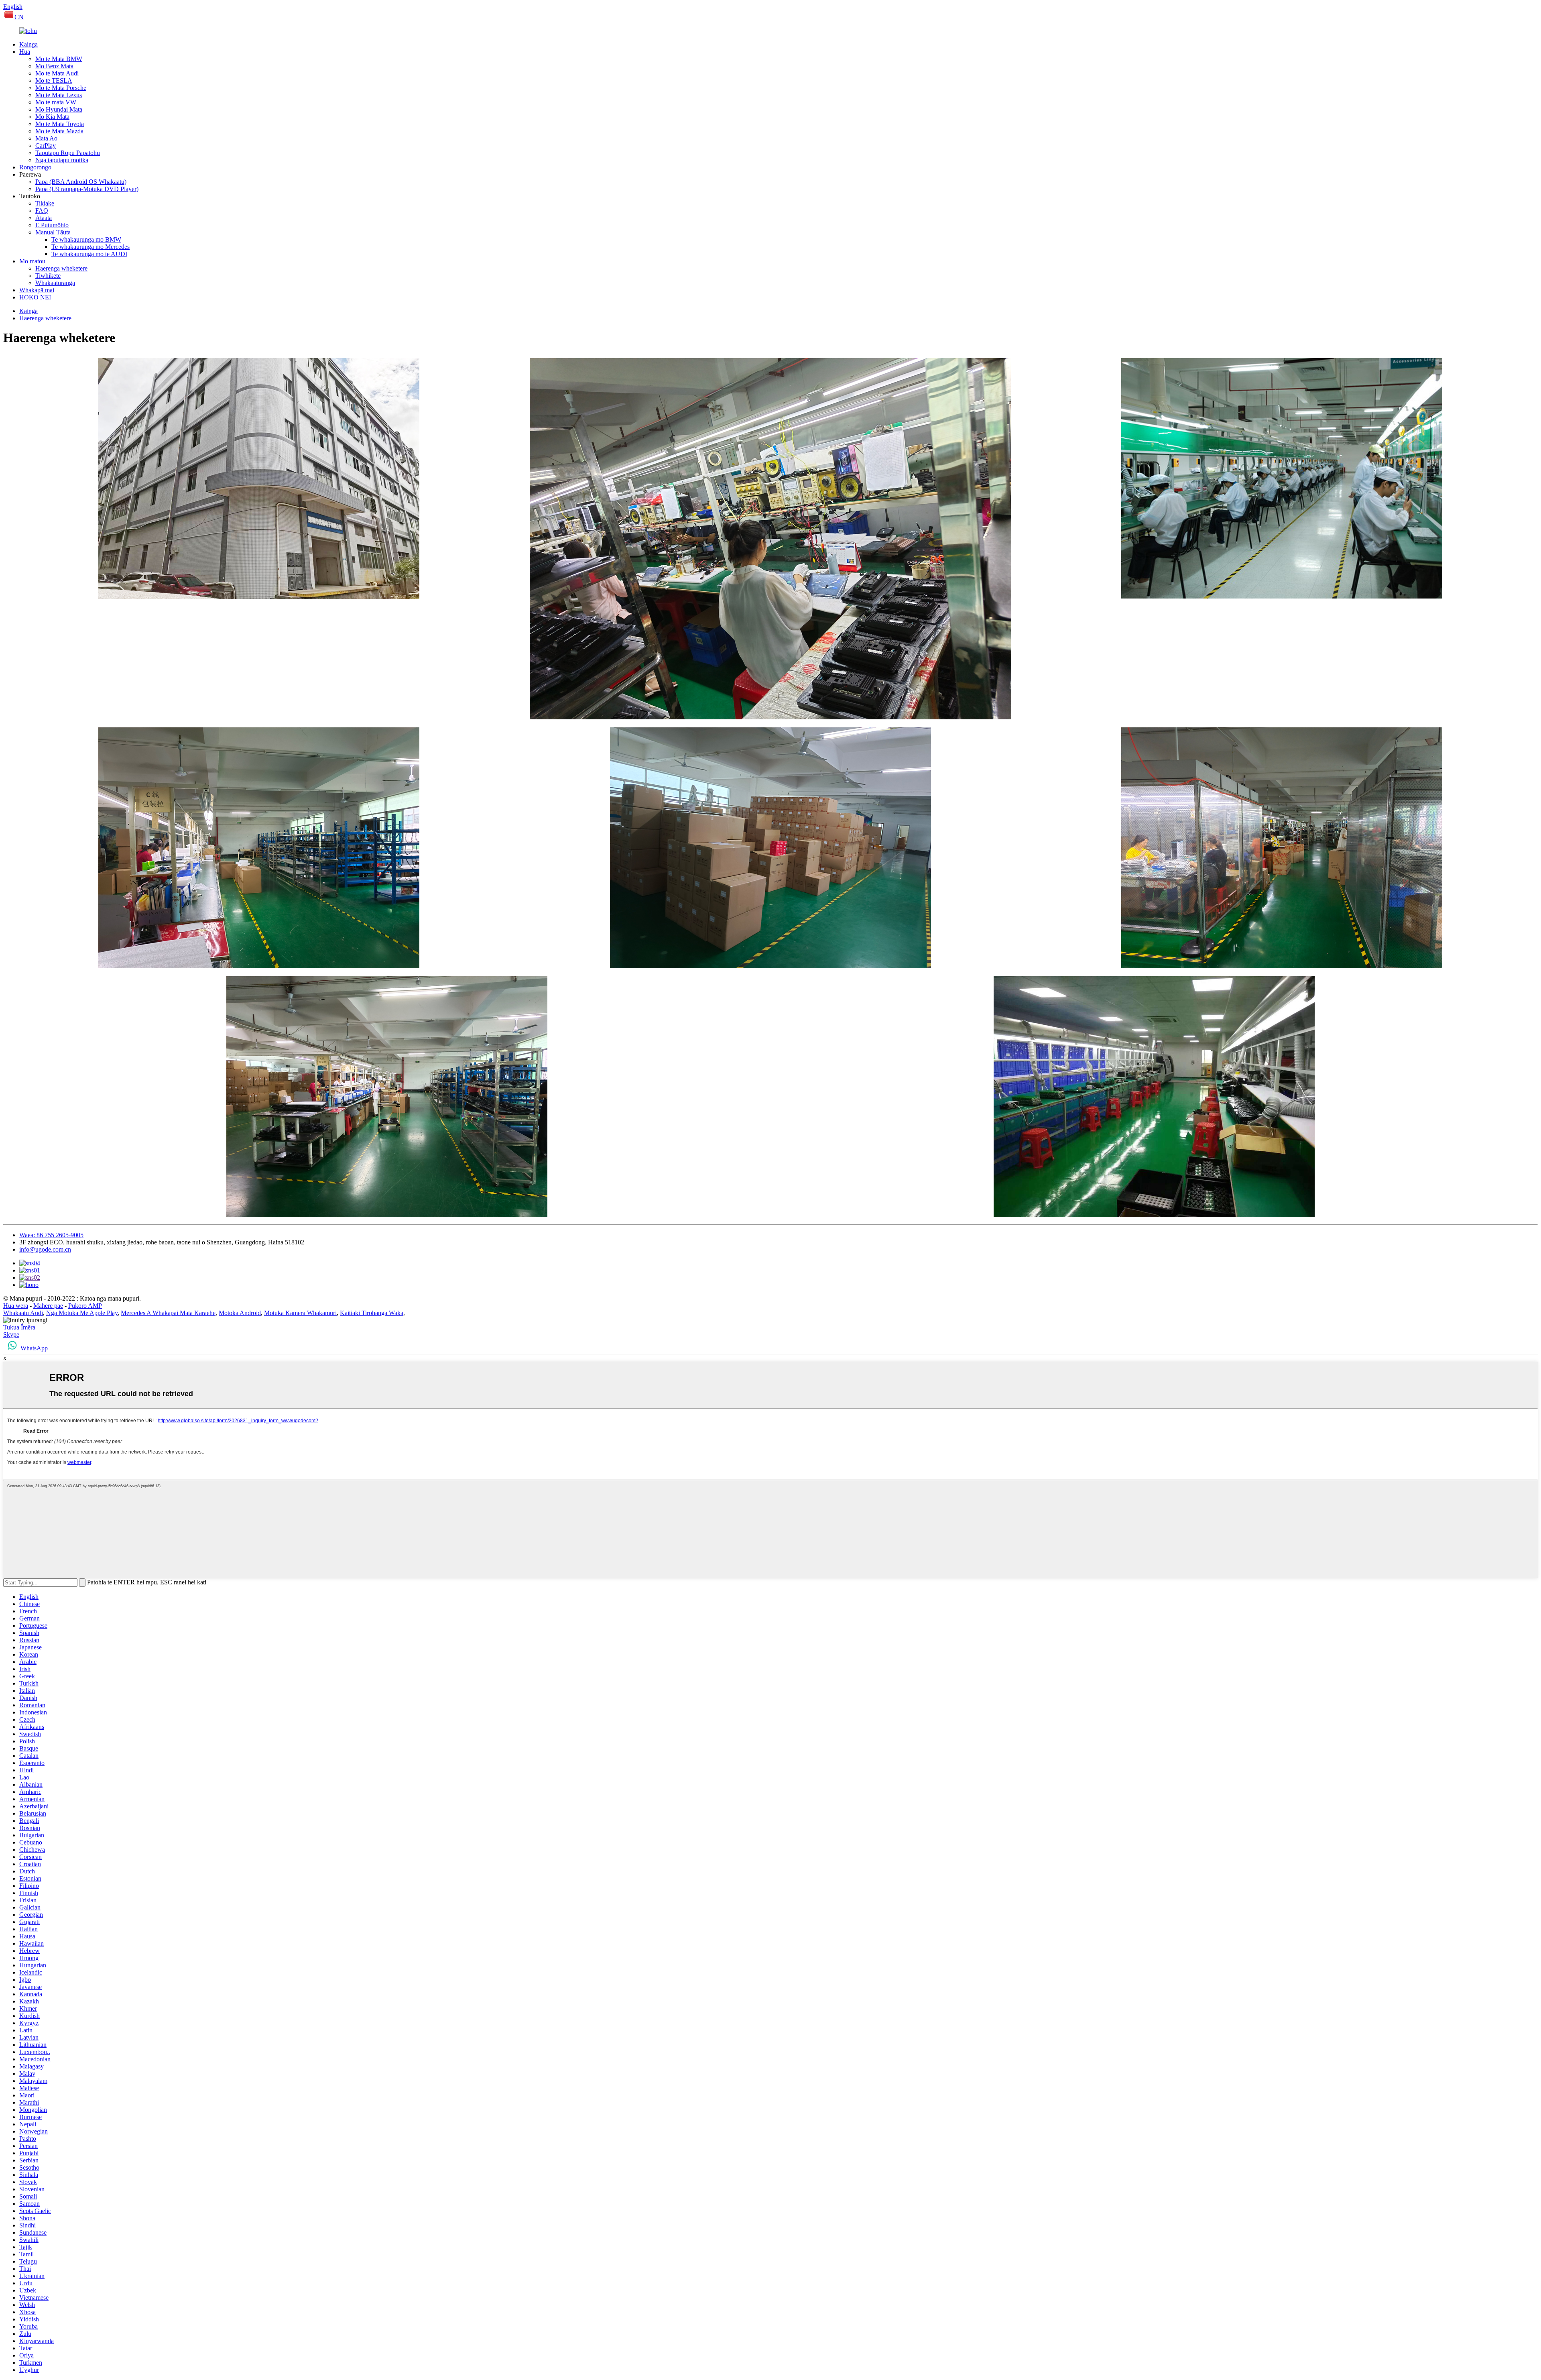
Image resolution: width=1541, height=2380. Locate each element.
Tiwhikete (48, 276)
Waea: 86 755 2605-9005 (51, 1235)
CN (19, 17)
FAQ (42, 211)
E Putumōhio (52, 225)
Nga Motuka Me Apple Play (82, 1313)
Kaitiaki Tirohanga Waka (372, 1313)
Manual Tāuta (53, 232)
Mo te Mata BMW (59, 59)
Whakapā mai (37, 290)
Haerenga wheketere (61, 268)
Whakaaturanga (55, 283)
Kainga (28, 44)
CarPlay (46, 146)
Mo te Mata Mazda (59, 131)
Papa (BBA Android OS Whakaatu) (81, 182)
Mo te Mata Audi (57, 73)
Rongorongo (35, 167)
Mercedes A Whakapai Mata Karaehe (168, 1313)
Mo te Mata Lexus (59, 95)
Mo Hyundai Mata (59, 109)
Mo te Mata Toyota (60, 124)
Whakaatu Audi (23, 1313)
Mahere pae (48, 1306)
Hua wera (16, 1306)
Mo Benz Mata (54, 66)
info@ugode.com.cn (45, 1249)
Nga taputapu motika (62, 160)
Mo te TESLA (54, 80)
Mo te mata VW (56, 102)
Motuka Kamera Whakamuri (300, 1313)
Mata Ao (46, 138)
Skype (11, 1335)
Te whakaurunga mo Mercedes (90, 247)
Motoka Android (240, 1313)
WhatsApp (34, 1348)
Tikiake (45, 203)
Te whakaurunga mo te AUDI (89, 254)
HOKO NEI (35, 297)
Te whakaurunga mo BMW (86, 239)
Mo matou (32, 261)
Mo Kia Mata (52, 117)
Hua (25, 52)
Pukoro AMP (85, 1306)
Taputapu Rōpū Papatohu (68, 153)
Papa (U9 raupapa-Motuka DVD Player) (87, 189)
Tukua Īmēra (19, 1327)
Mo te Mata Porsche (61, 88)
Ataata (44, 218)
